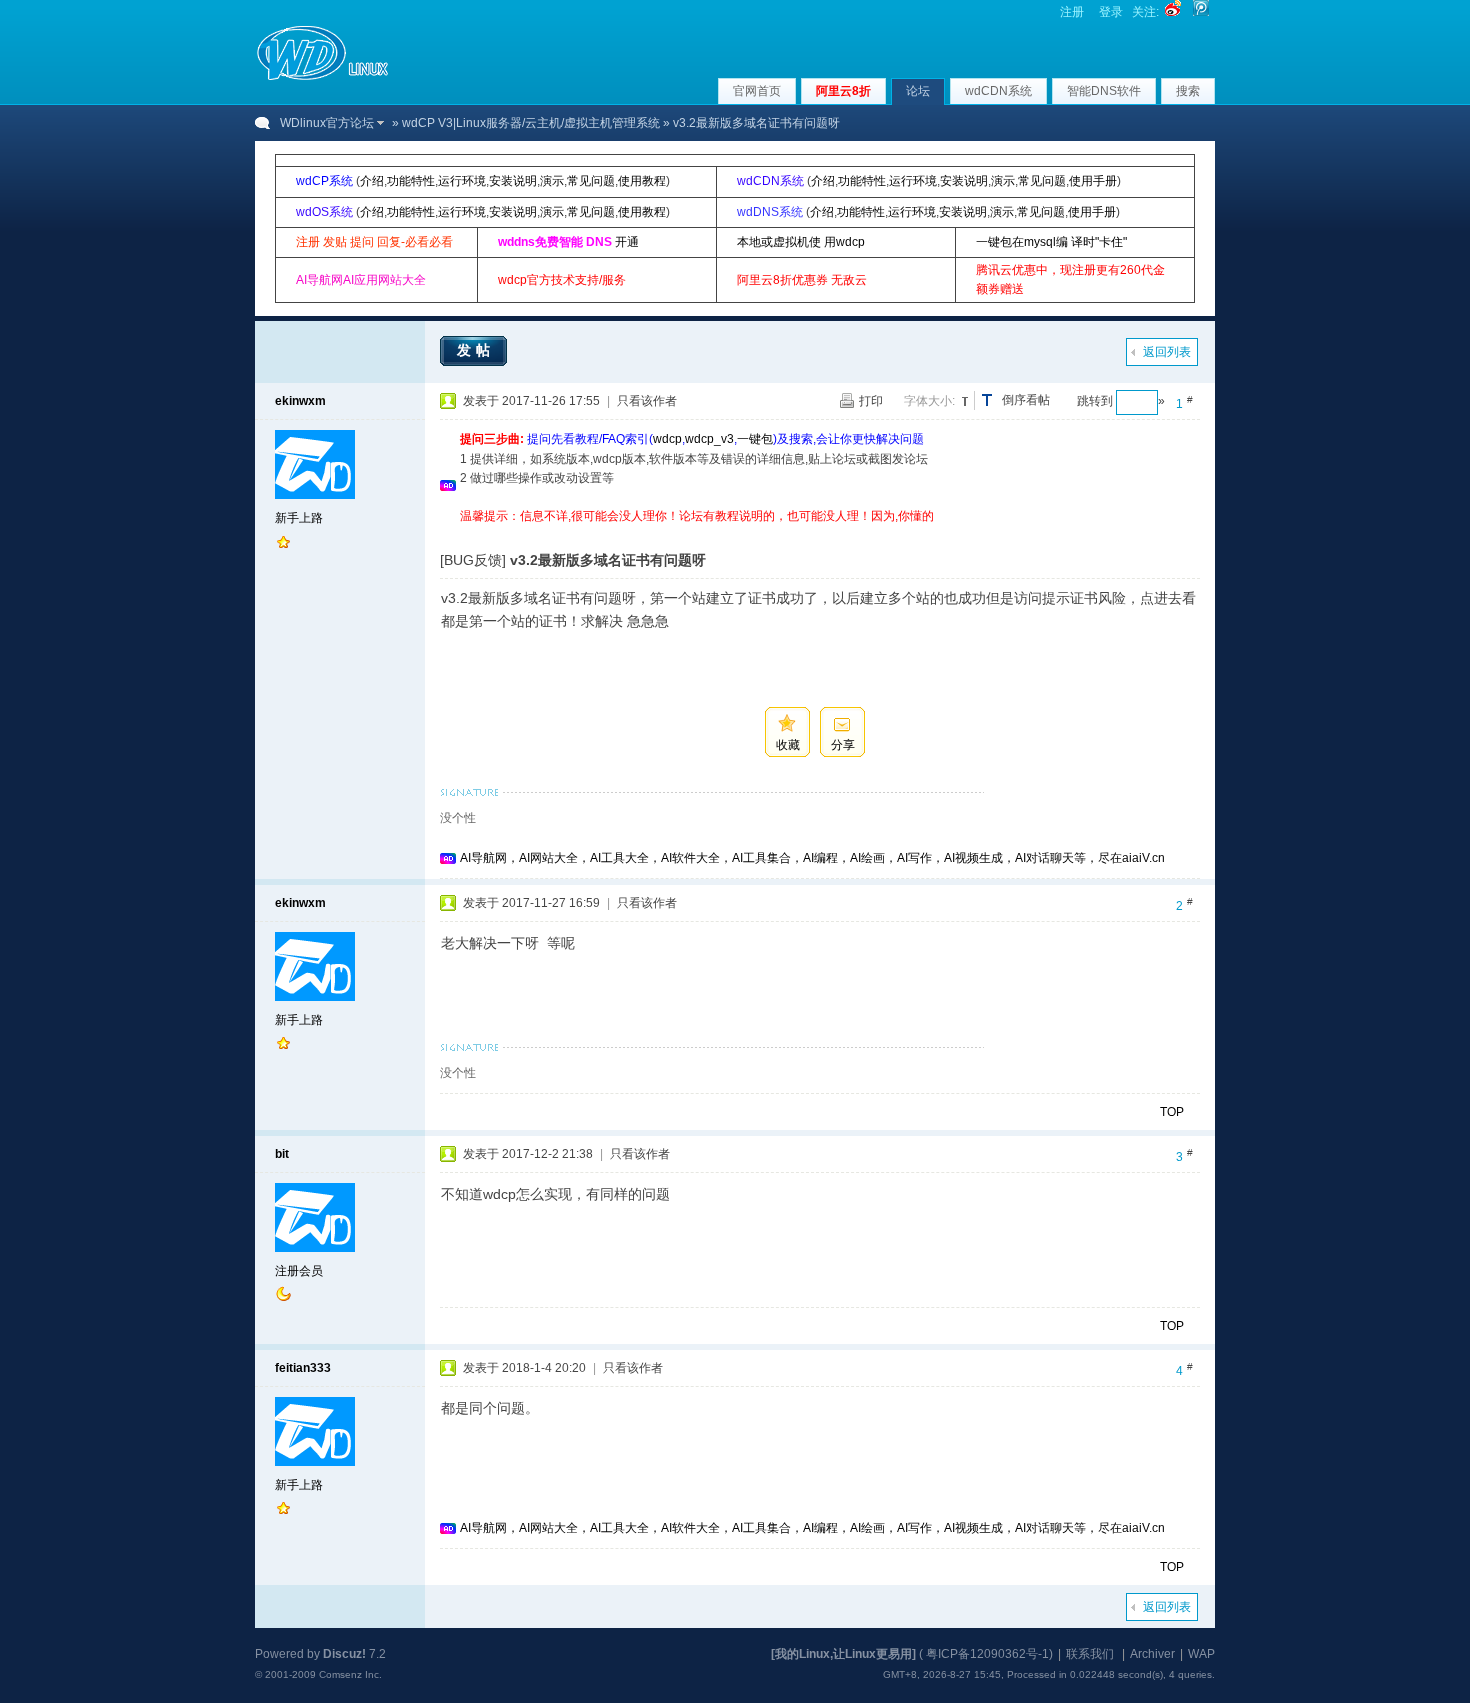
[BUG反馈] (473, 560)
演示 (552, 181)
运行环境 (462, 181)
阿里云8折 (843, 91)
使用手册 (1093, 181)
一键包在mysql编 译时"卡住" (1051, 242)
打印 (871, 401)
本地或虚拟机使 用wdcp (801, 242)
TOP (1172, 1112)
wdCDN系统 (998, 91)
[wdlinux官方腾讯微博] (1201, 12)
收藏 (788, 745)
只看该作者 (647, 401)
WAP (1201, 1654)
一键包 (755, 439)
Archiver (1152, 1654)
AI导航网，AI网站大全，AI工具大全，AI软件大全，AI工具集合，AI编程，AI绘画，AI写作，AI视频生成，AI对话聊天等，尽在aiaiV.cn (812, 858)
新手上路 (299, 518)
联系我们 (1090, 1654)
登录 (1111, 12)
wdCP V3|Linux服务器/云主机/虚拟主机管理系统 (531, 123)
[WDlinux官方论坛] (322, 78)
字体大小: (929, 401)
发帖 (476, 350)
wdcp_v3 (709, 439)
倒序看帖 (1026, 400)
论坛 (918, 91)
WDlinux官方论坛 (327, 123)
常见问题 (591, 181)
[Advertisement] (824, 533)
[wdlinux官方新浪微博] (1173, 12)
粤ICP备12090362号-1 (987, 1654)
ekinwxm (300, 401)
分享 (843, 745)
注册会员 (299, 1271)
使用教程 (642, 181)
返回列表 (1167, 352)
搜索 (1188, 91)
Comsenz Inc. (350, 1674)
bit (282, 1154)
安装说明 (513, 181)
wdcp (667, 439)
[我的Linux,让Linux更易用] (843, 1654)
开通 (627, 242)
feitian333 (303, 1368)
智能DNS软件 (1104, 91)
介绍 (372, 181)
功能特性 (411, 181)
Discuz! (344, 1654)
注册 (1072, 12)
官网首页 (757, 91)
